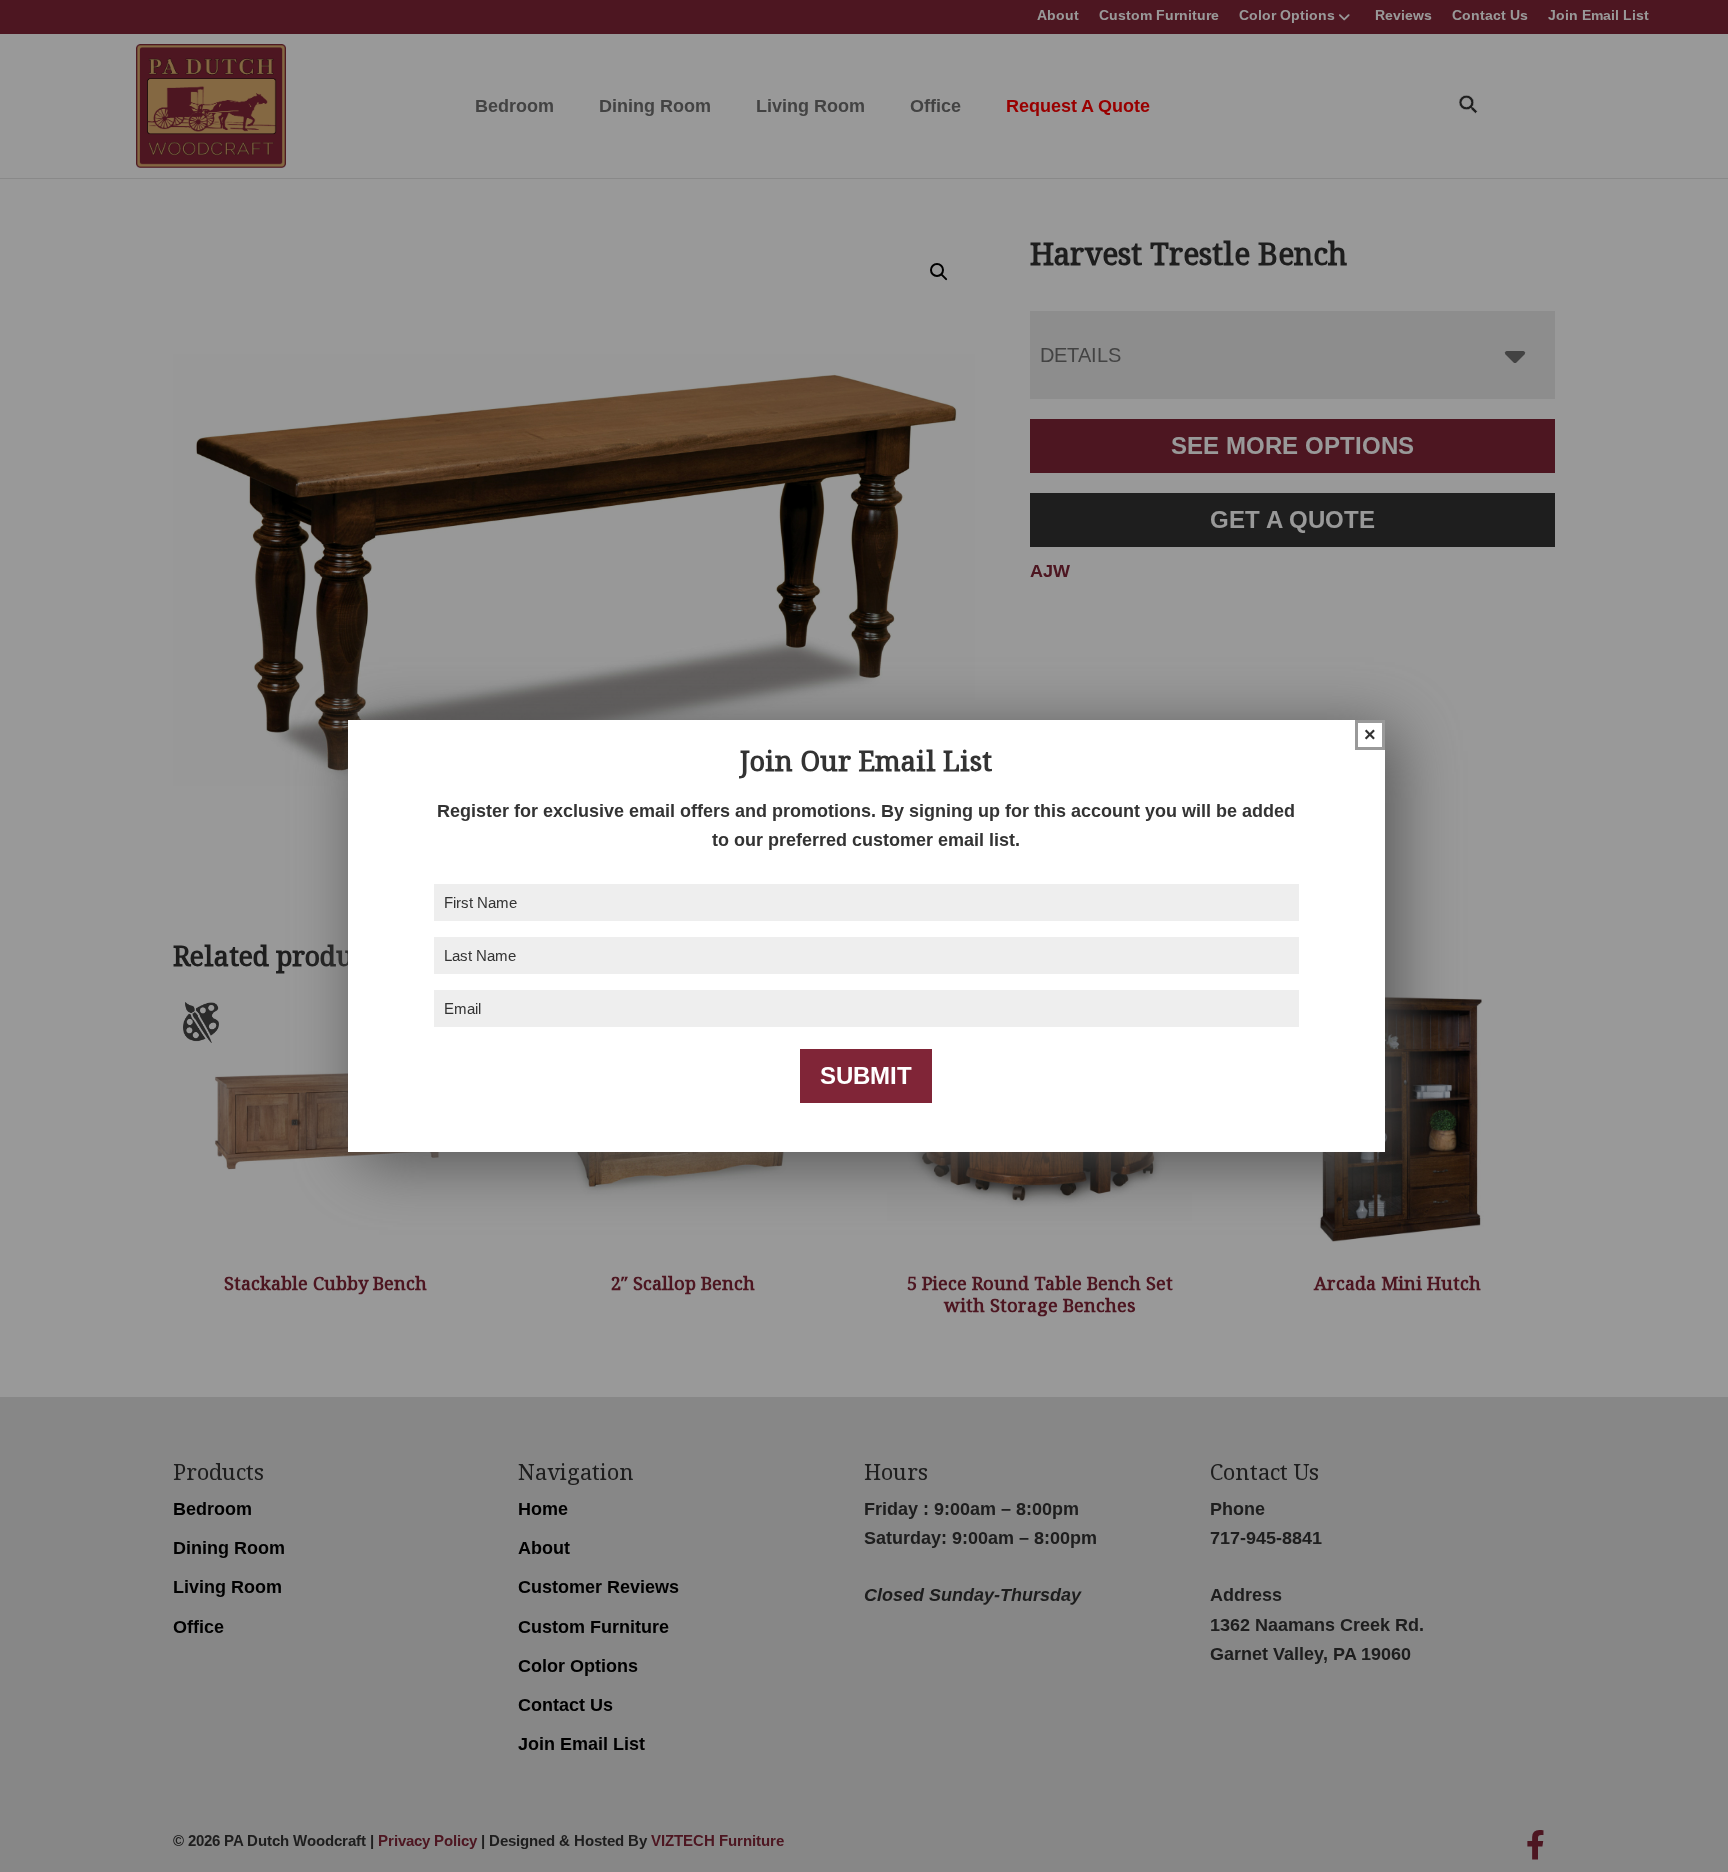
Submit (866, 1075)
